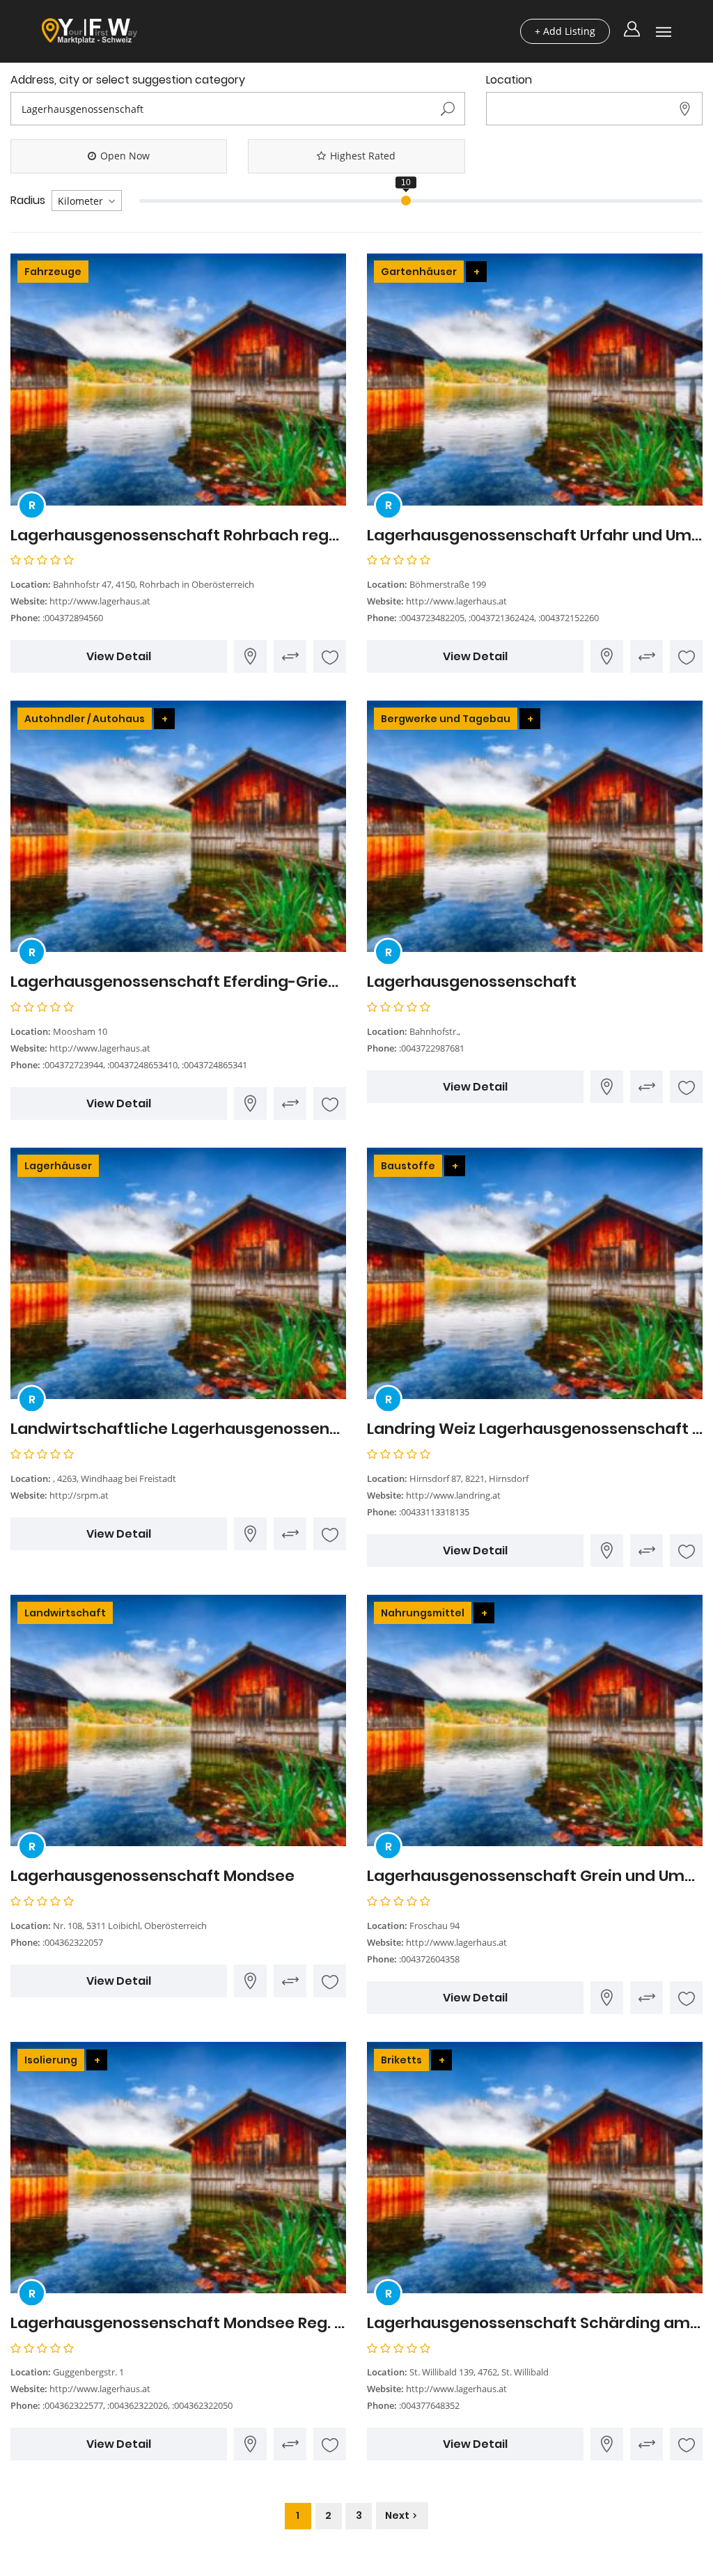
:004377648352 (429, 2405)
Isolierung (51, 2060)
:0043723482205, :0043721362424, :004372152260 (499, 618)
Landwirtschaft (65, 1613)
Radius (28, 201)
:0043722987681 (432, 1048)
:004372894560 (73, 618)
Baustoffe (408, 1166)
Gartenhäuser (419, 272)
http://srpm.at (79, 1495)
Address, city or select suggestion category (128, 80)
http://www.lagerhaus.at (100, 601)
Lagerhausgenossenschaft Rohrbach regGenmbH (178, 536)
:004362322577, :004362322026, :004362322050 (138, 2405)
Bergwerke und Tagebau (446, 719)
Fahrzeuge (53, 272)
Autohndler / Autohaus (85, 719)
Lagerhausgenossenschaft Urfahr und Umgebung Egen (535, 536)
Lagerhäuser (58, 1166)
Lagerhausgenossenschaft (472, 982)
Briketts (401, 2060)
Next (397, 2515)
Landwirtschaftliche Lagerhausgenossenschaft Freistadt (178, 1429)
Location (509, 80)
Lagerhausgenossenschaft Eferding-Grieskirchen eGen (178, 982)
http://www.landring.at (453, 1495)
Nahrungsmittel (423, 1613)
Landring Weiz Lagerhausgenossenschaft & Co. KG (535, 1429)
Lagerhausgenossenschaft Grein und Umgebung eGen (535, 1876)
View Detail (119, 656)
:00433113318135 (434, 1512)
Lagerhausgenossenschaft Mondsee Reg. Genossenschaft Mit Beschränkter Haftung (178, 2323)
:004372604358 (429, 1959)
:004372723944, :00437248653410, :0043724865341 (145, 1065)
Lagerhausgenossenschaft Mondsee (152, 1876)
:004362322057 (73, 1942)
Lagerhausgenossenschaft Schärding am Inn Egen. (535, 2323)
